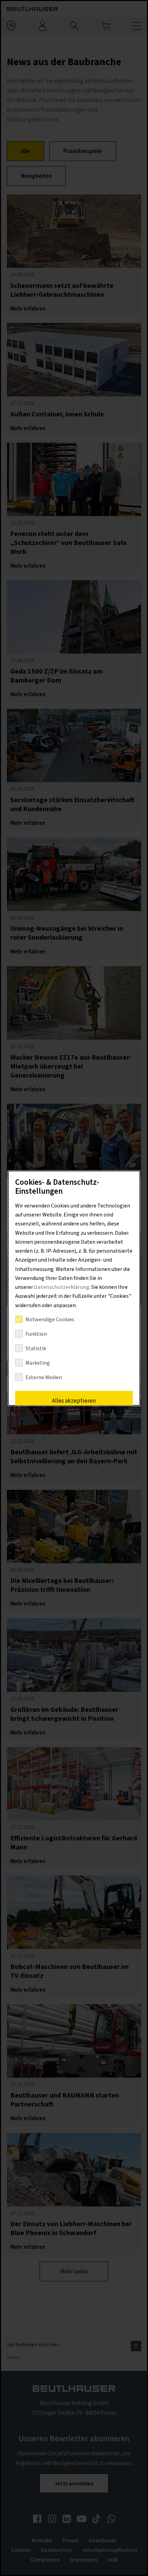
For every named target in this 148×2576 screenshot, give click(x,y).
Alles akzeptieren (74, 1401)
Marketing (38, 1363)
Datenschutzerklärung (62, 1287)
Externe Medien (44, 1377)
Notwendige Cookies (50, 1320)
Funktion (36, 1334)
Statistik (36, 1348)
